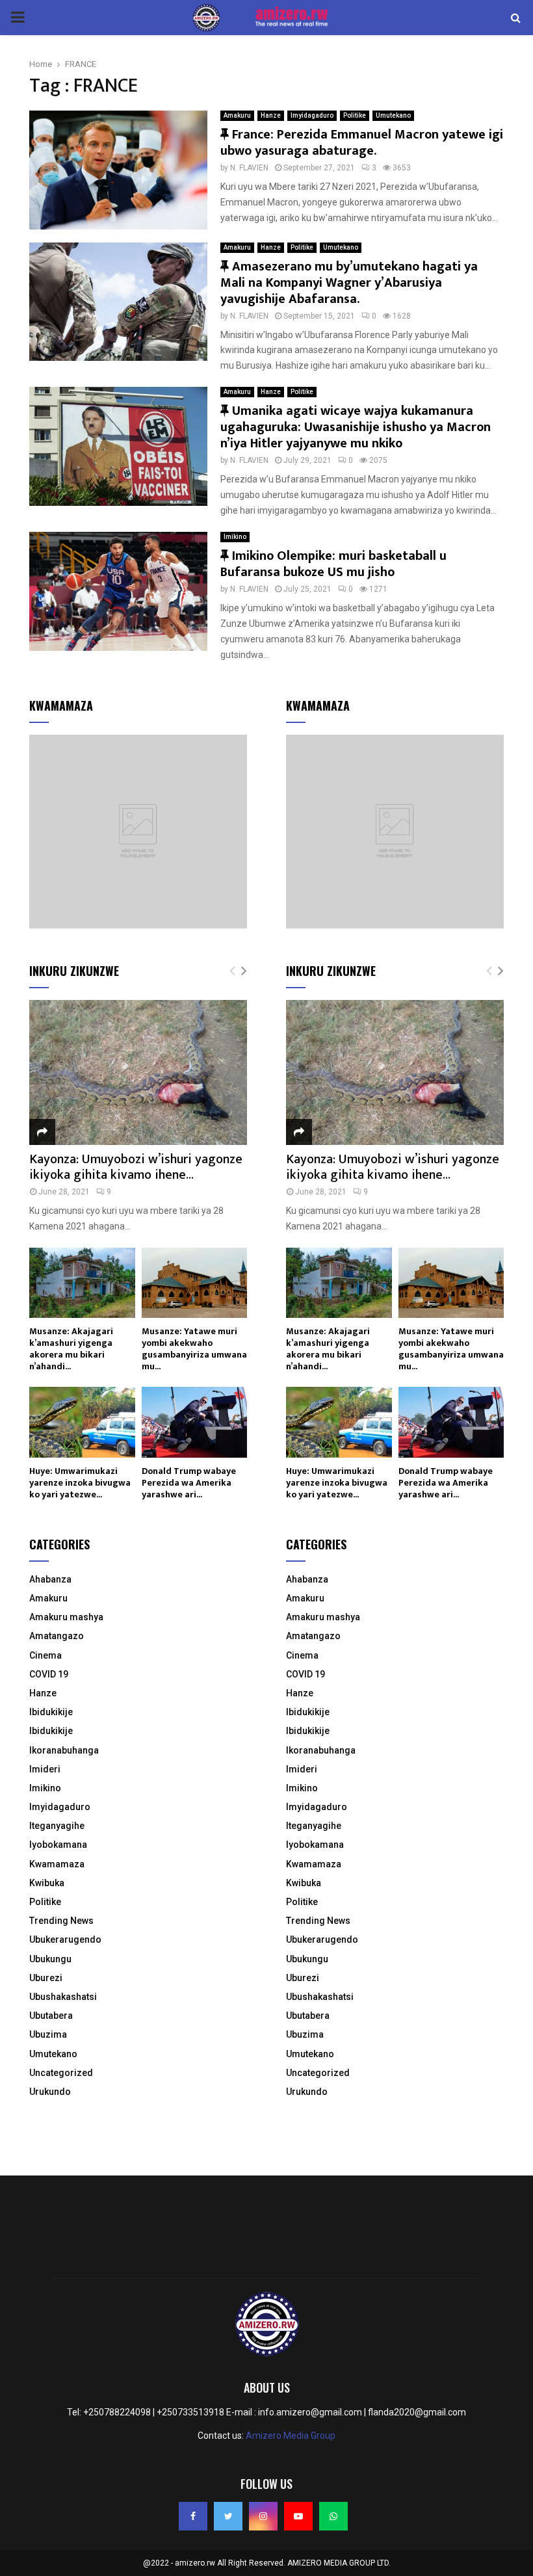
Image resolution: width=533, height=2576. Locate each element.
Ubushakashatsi (63, 1997)
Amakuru (237, 115)
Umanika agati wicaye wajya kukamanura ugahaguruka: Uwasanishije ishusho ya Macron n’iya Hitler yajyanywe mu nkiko (356, 427)
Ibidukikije (51, 1712)
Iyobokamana (58, 1845)
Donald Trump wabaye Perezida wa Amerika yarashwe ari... (189, 1483)
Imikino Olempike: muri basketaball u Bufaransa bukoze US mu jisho (333, 564)
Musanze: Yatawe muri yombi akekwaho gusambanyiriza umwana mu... (194, 1349)
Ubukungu (50, 1959)
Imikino (235, 537)
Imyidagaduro (312, 115)
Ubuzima (48, 2034)
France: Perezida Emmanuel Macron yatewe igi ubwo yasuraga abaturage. (362, 143)
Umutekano (393, 115)
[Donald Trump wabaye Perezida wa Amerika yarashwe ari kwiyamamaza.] (195, 1422)
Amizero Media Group (291, 2436)
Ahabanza (50, 1579)
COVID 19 (49, 1674)
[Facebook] (193, 2516)
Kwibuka (47, 1883)
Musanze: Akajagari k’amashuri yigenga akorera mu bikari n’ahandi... (71, 1349)
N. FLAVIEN (249, 168)
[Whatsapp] (333, 2516)
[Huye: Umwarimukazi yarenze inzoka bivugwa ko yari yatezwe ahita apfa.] (82, 1422)
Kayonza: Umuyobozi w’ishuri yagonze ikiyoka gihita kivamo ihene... (136, 1167)
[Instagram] (263, 2516)
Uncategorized (61, 2073)
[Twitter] (228, 2516)
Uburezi (46, 1978)
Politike (355, 115)
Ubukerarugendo (65, 1939)
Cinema (45, 1655)
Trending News (61, 1921)
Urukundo (50, 2092)
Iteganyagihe (57, 1826)
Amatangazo (57, 1636)
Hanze (271, 115)
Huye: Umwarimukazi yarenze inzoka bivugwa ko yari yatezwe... (80, 1483)
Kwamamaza (57, 1864)
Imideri (45, 1769)
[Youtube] (298, 2516)
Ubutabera (51, 2016)
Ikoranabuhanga (64, 1750)
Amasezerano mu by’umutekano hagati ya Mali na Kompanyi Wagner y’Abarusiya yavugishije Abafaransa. (349, 283)
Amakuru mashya (66, 1617)
